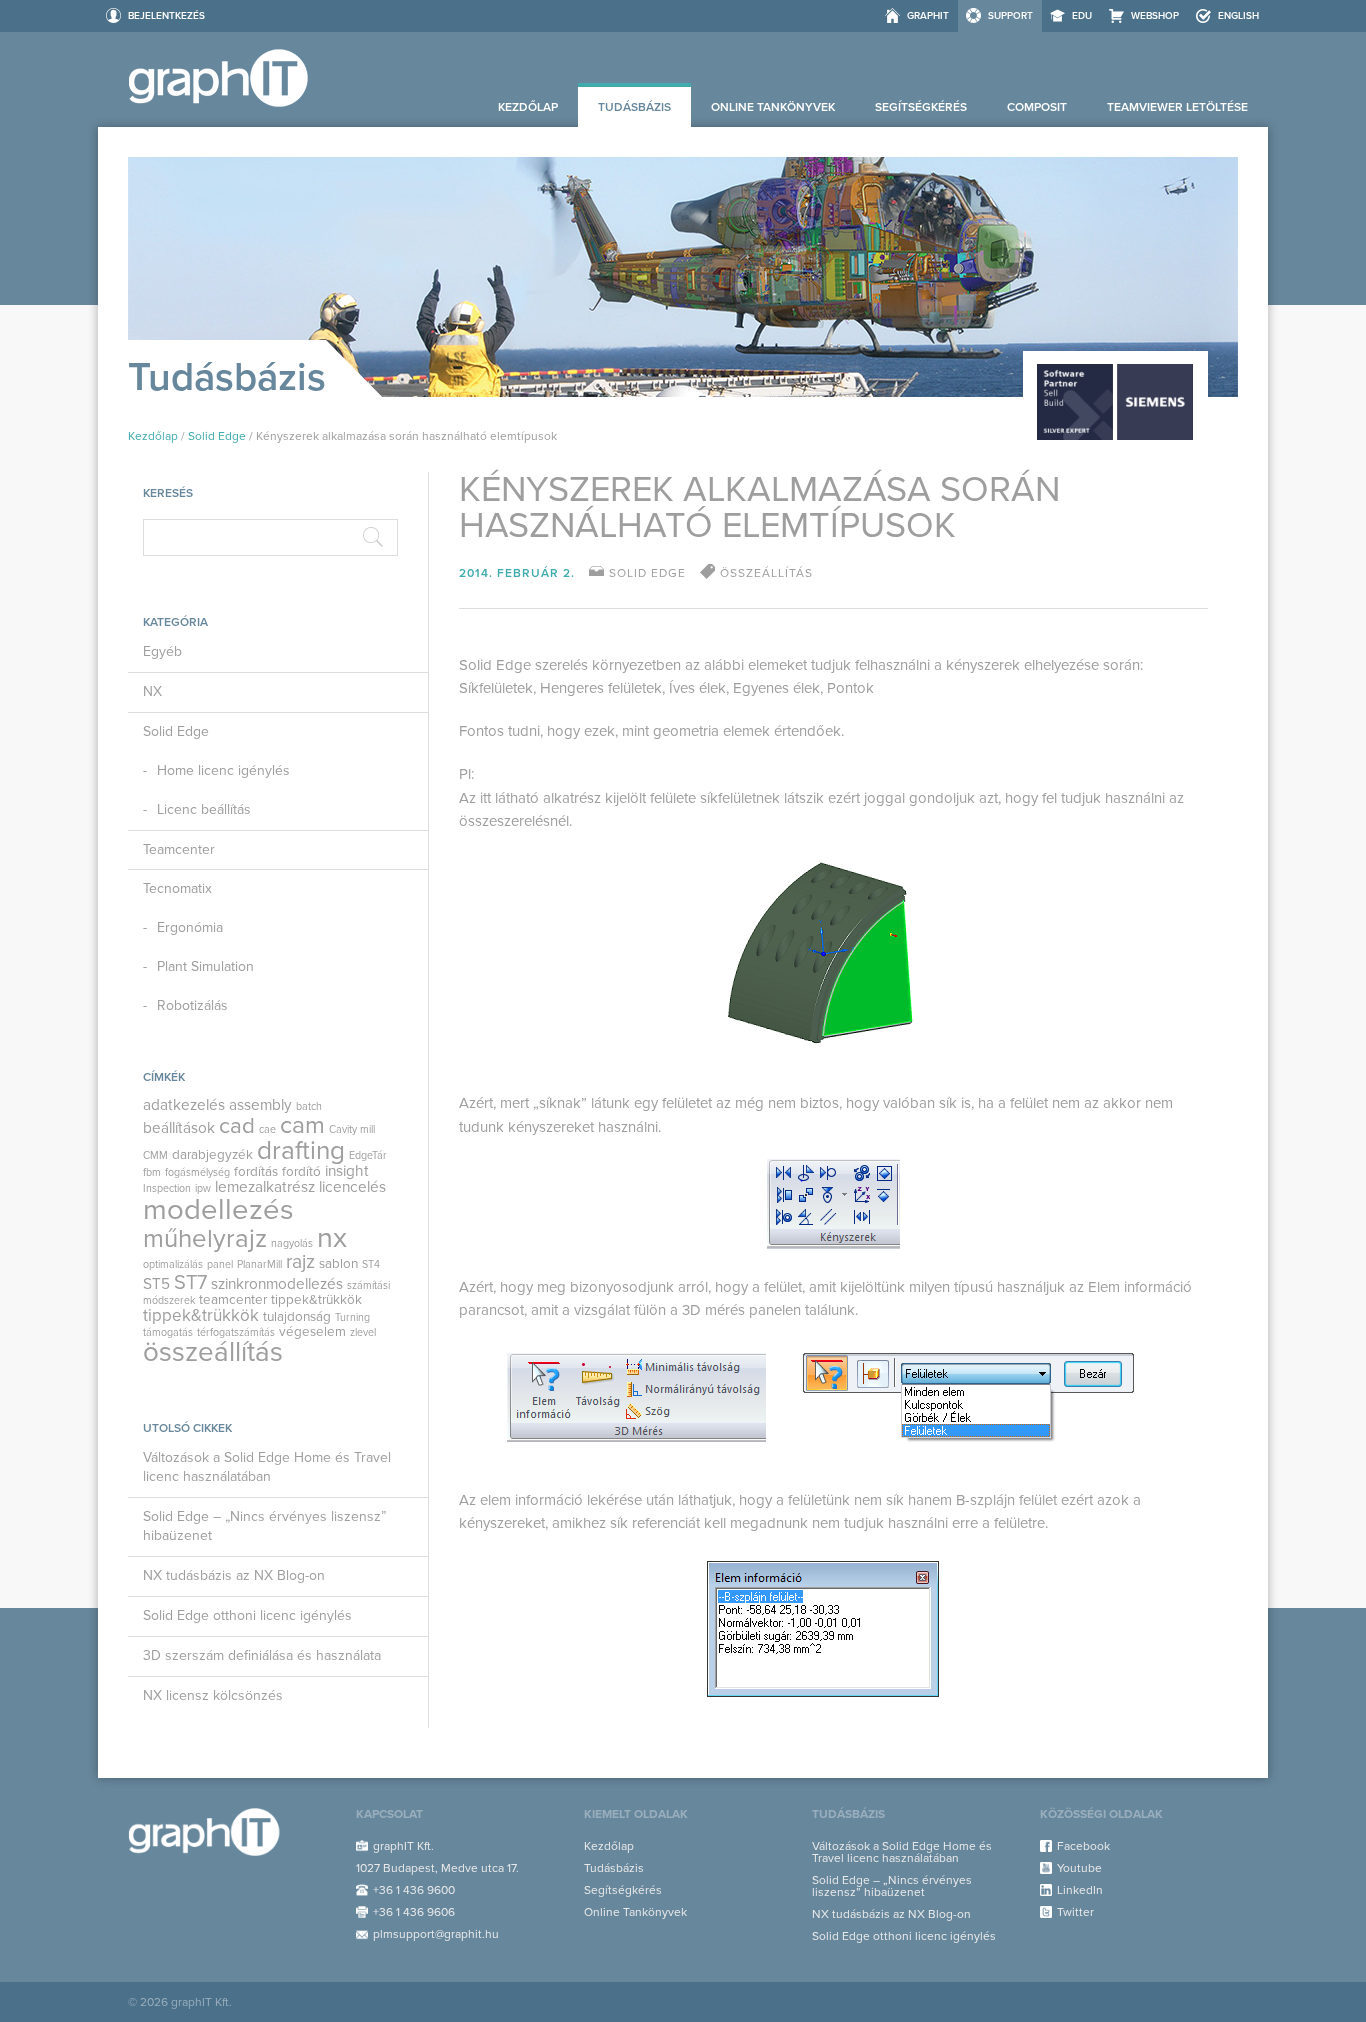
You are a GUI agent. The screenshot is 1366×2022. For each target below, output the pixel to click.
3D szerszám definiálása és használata (262, 1655)
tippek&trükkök (316, 1300)
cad (237, 1125)
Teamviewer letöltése (1177, 107)
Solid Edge (217, 436)
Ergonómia (190, 927)
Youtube (1079, 1868)
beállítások (179, 1128)
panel (220, 1264)
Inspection (167, 1188)
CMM (155, 1155)
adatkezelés (184, 1105)
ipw (203, 1188)
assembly (260, 1105)
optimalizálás (173, 1264)
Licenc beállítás (204, 809)
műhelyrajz (205, 1238)
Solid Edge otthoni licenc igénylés (247, 1615)
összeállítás (213, 1352)
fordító (301, 1172)
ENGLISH (1238, 16)
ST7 (190, 1283)
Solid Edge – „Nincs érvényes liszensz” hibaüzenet (264, 1526)
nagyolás (292, 1243)
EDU (1082, 16)
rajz (300, 1262)
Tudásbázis (634, 107)
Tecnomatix (177, 888)
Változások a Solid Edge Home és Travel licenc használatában (267, 1467)
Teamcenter (179, 849)
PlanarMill (259, 1264)
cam (302, 1125)
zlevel (363, 1332)
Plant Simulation (205, 966)
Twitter (1075, 1912)
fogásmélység (197, 1172)
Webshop (1155, 16)
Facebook (1083, 1846)
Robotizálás (192, 1005)
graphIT (928, 16)
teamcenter (233, 1300)
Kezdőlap (528, 107)
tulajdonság (297, 1317)
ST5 (156, 1284)
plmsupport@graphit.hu (436, 1934)
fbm (152, 1172)
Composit (1037, 107)
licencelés (352, 1187)
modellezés (218, 1209)
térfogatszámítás (236, 1332)
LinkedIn (1080, 1890)
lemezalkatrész (265, 1187)
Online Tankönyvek (773, 107)
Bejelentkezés (166, 16)
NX (152, 691)
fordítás (256, 1172)
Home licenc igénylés (223, 770)
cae (267, 1129)
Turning (352, 1317)
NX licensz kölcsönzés (213, 1695)
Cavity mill (352, 1129)
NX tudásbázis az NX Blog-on (234, 1575)
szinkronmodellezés (277, 1284)
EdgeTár (368, 1155)
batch (309, 1106)
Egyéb (162, 651)
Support (1010, 16)
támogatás (168, 1332)
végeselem (312, 1332)
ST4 (371, 1264)
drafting (301, 1150)
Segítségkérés (921, 107)
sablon (338, 1264)
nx (332, 1238)
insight (347, 1171)
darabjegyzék (212, 1155)
